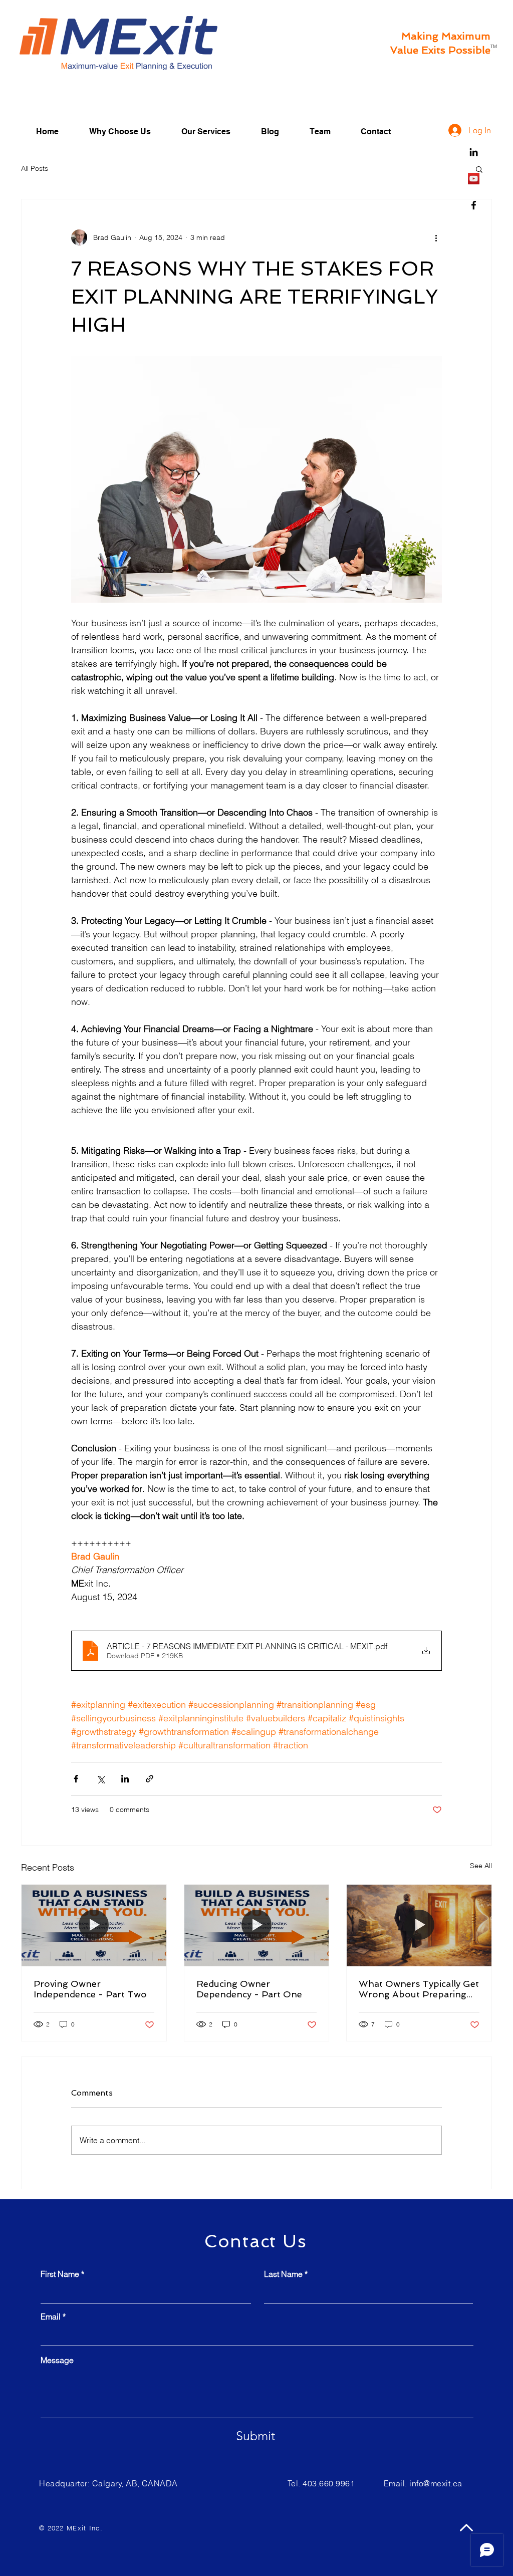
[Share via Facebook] (76, 1779)
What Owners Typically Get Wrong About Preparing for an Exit (419, 1989)
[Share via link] (150, 1779)
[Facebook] (474, 205)
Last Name (283, 2274)
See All (481, 1866)
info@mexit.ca (436, 2483)
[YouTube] (474, 179)
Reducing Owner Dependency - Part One (249, 1989)
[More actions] (436, 237)
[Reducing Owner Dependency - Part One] (257, 1925)
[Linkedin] (474, 152)
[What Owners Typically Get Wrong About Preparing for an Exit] (419, 1925)
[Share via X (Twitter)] (100, 1779)
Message (57, 2360)
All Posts (35, 168)
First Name (60, 2274)
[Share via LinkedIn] (125, 1779)
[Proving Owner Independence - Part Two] (94, 1925)
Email (51, 2316)
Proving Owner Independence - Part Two (90, 1989)
